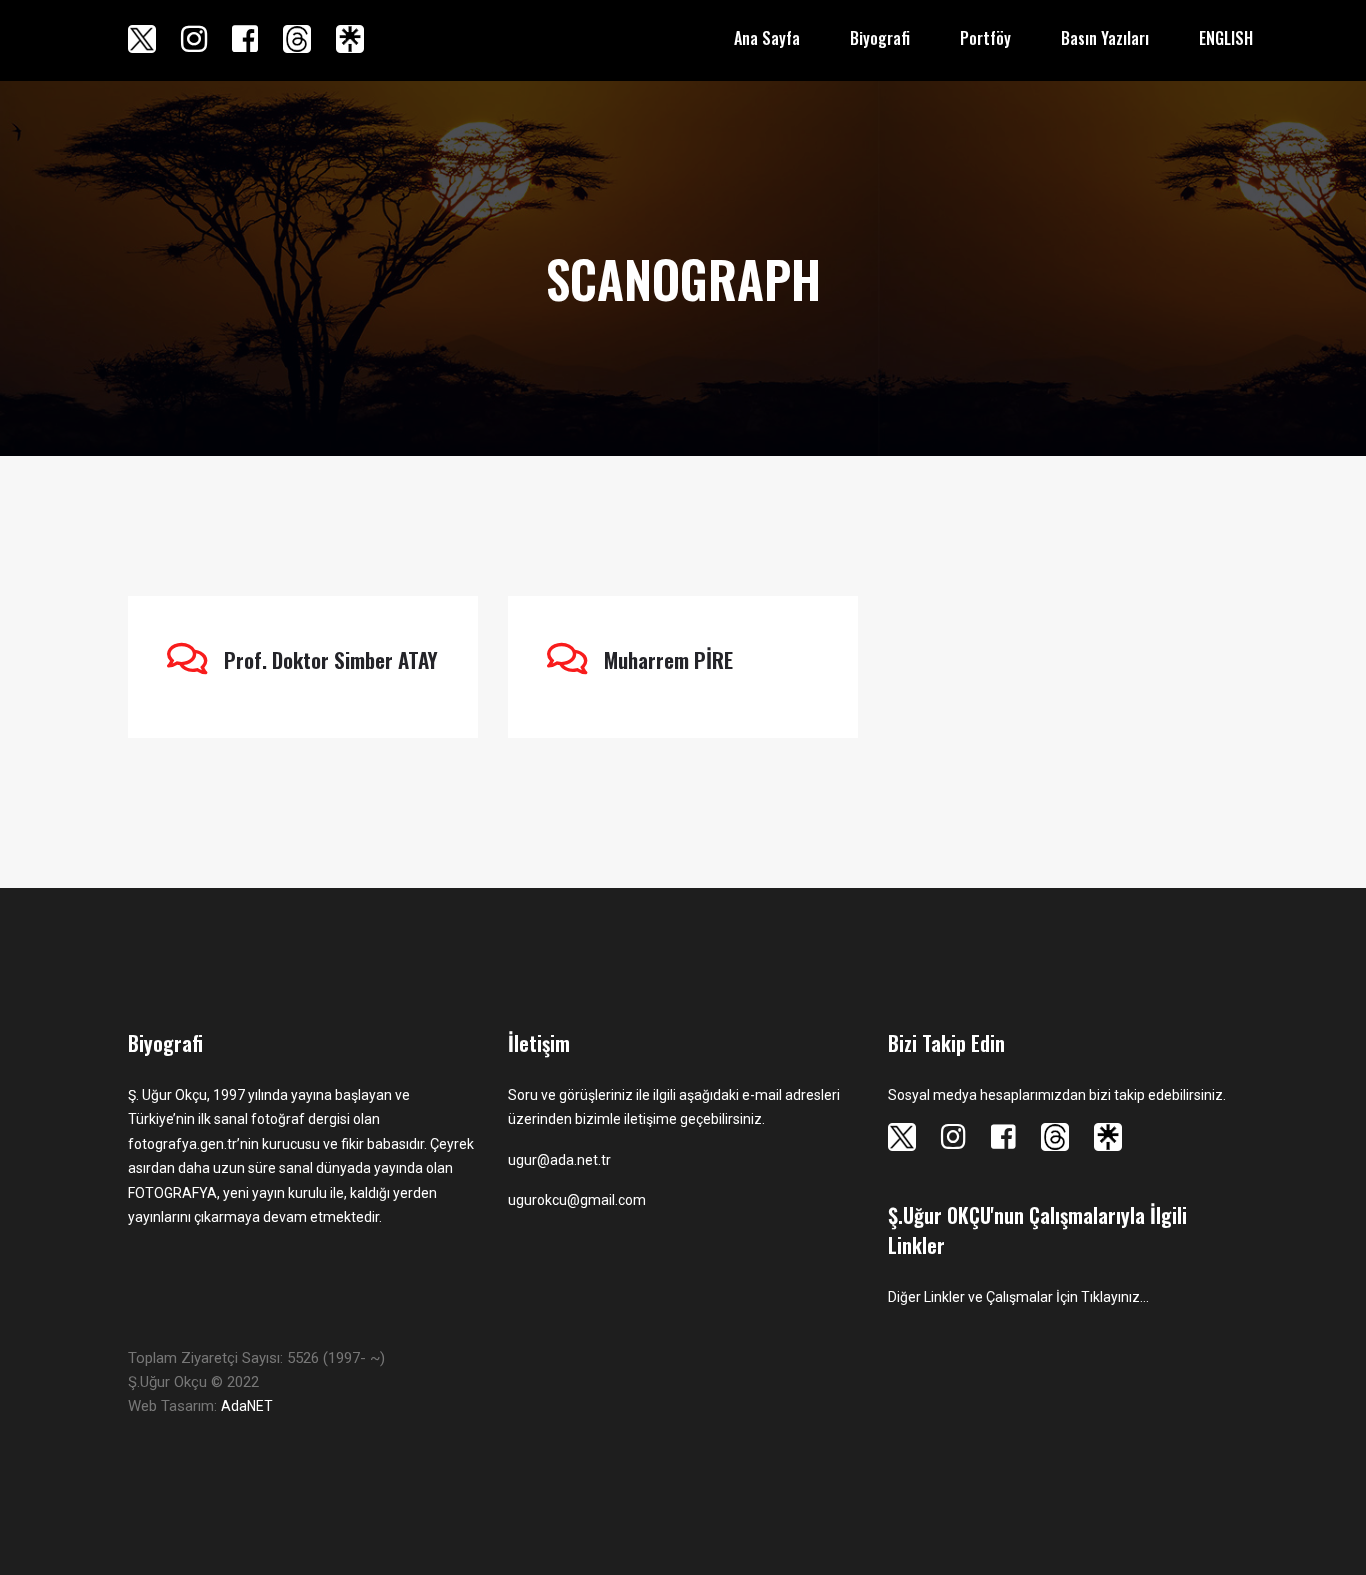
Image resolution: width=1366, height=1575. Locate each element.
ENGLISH (1226, 38)
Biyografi (880, 38)
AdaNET (247, 1406)
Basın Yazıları (1105, 38)
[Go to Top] (1348, 1525)
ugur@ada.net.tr (559, 1160)
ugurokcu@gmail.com (577, 1200)
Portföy (985, 38)
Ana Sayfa (767, 38)
